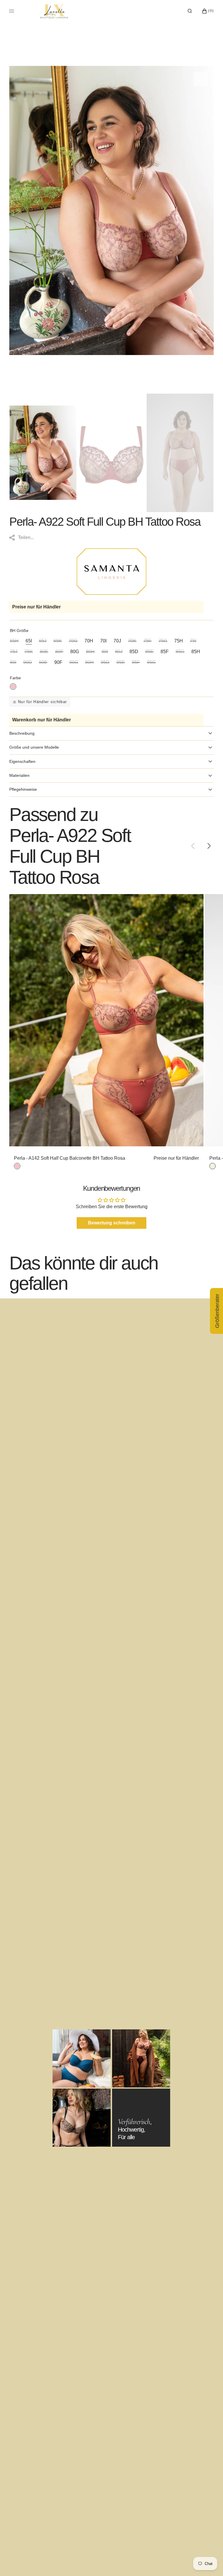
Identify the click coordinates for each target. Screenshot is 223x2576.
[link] (106, 1020)
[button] (190, 11)
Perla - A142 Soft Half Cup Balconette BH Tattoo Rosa (70, 1158)
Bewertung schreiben (112, 1223)
